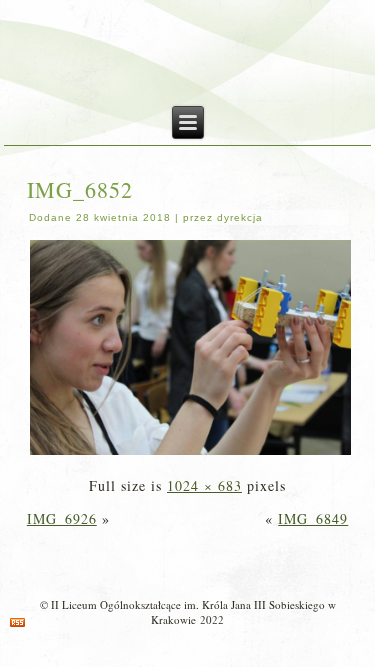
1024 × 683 (204, 485)
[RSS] (17, 622)
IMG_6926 (62, 518)
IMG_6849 (313, 518)
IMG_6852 (80, 189)
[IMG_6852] (191, 452)
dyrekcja (240, 217)
